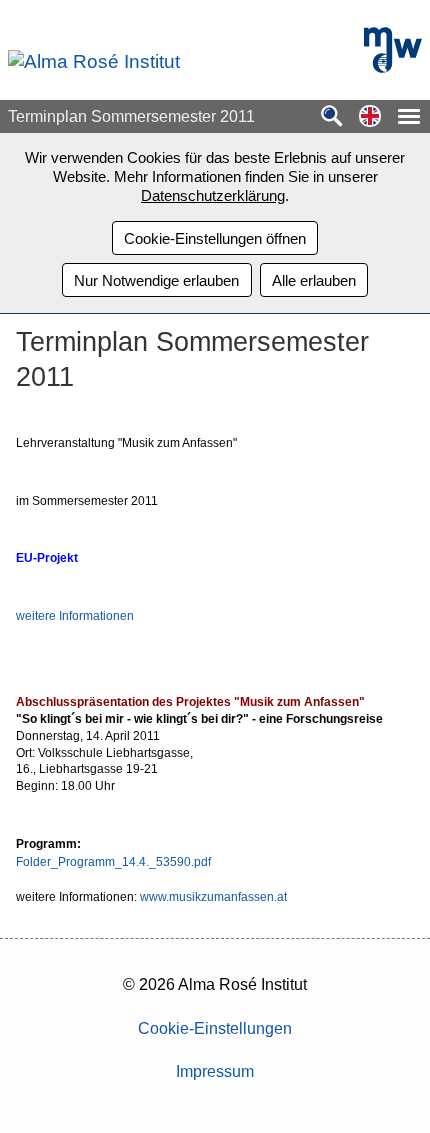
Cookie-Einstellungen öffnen (215, 238)
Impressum (215, 1071)
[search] (332, 117)
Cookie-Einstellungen (215, 1028)
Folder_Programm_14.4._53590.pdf (113, 862)
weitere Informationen (75, 616)
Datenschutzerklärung (213, 195)
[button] (370, 117)
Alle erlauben (314, 280)
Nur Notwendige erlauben (156, 280)
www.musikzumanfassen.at (213, 897)
